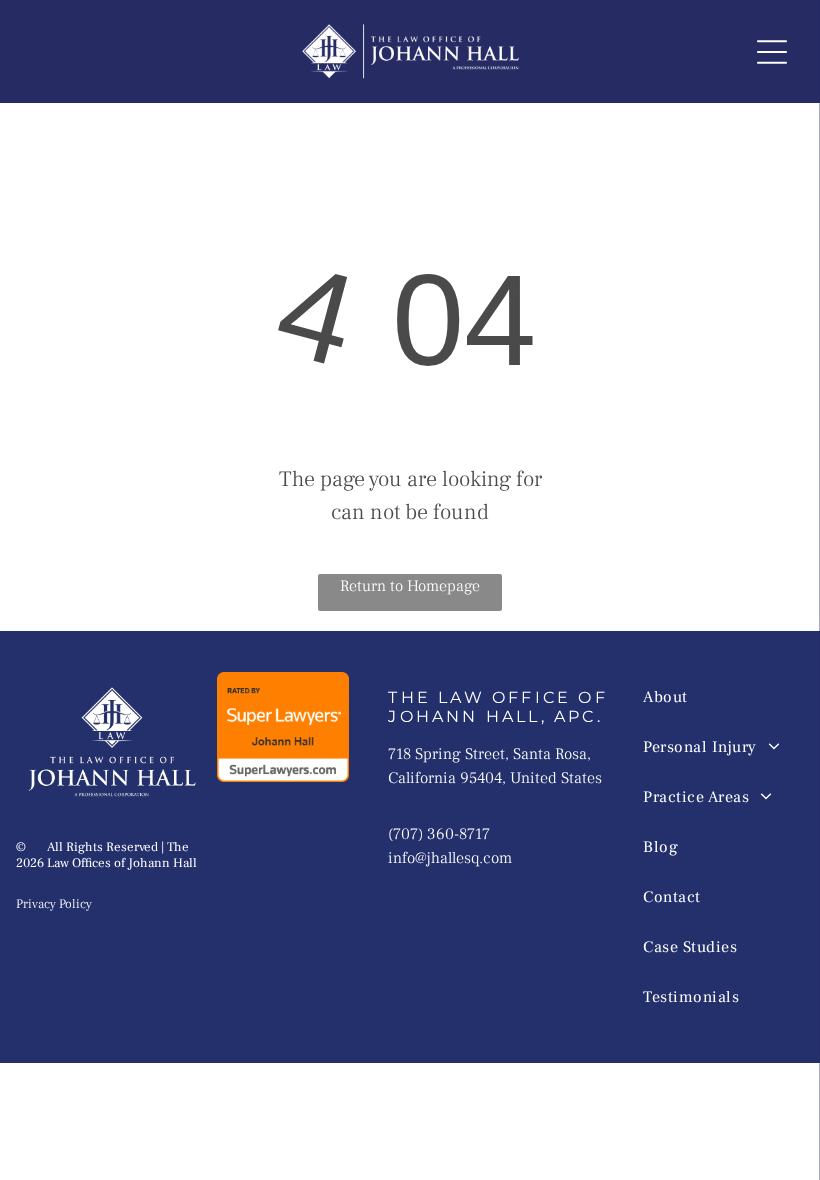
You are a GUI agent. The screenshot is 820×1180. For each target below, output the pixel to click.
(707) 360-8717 (439, 834)
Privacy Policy (54, 904)
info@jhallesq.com (450, 858)
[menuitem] (714, 697)
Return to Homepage (410, 586)
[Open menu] (772, 52)
